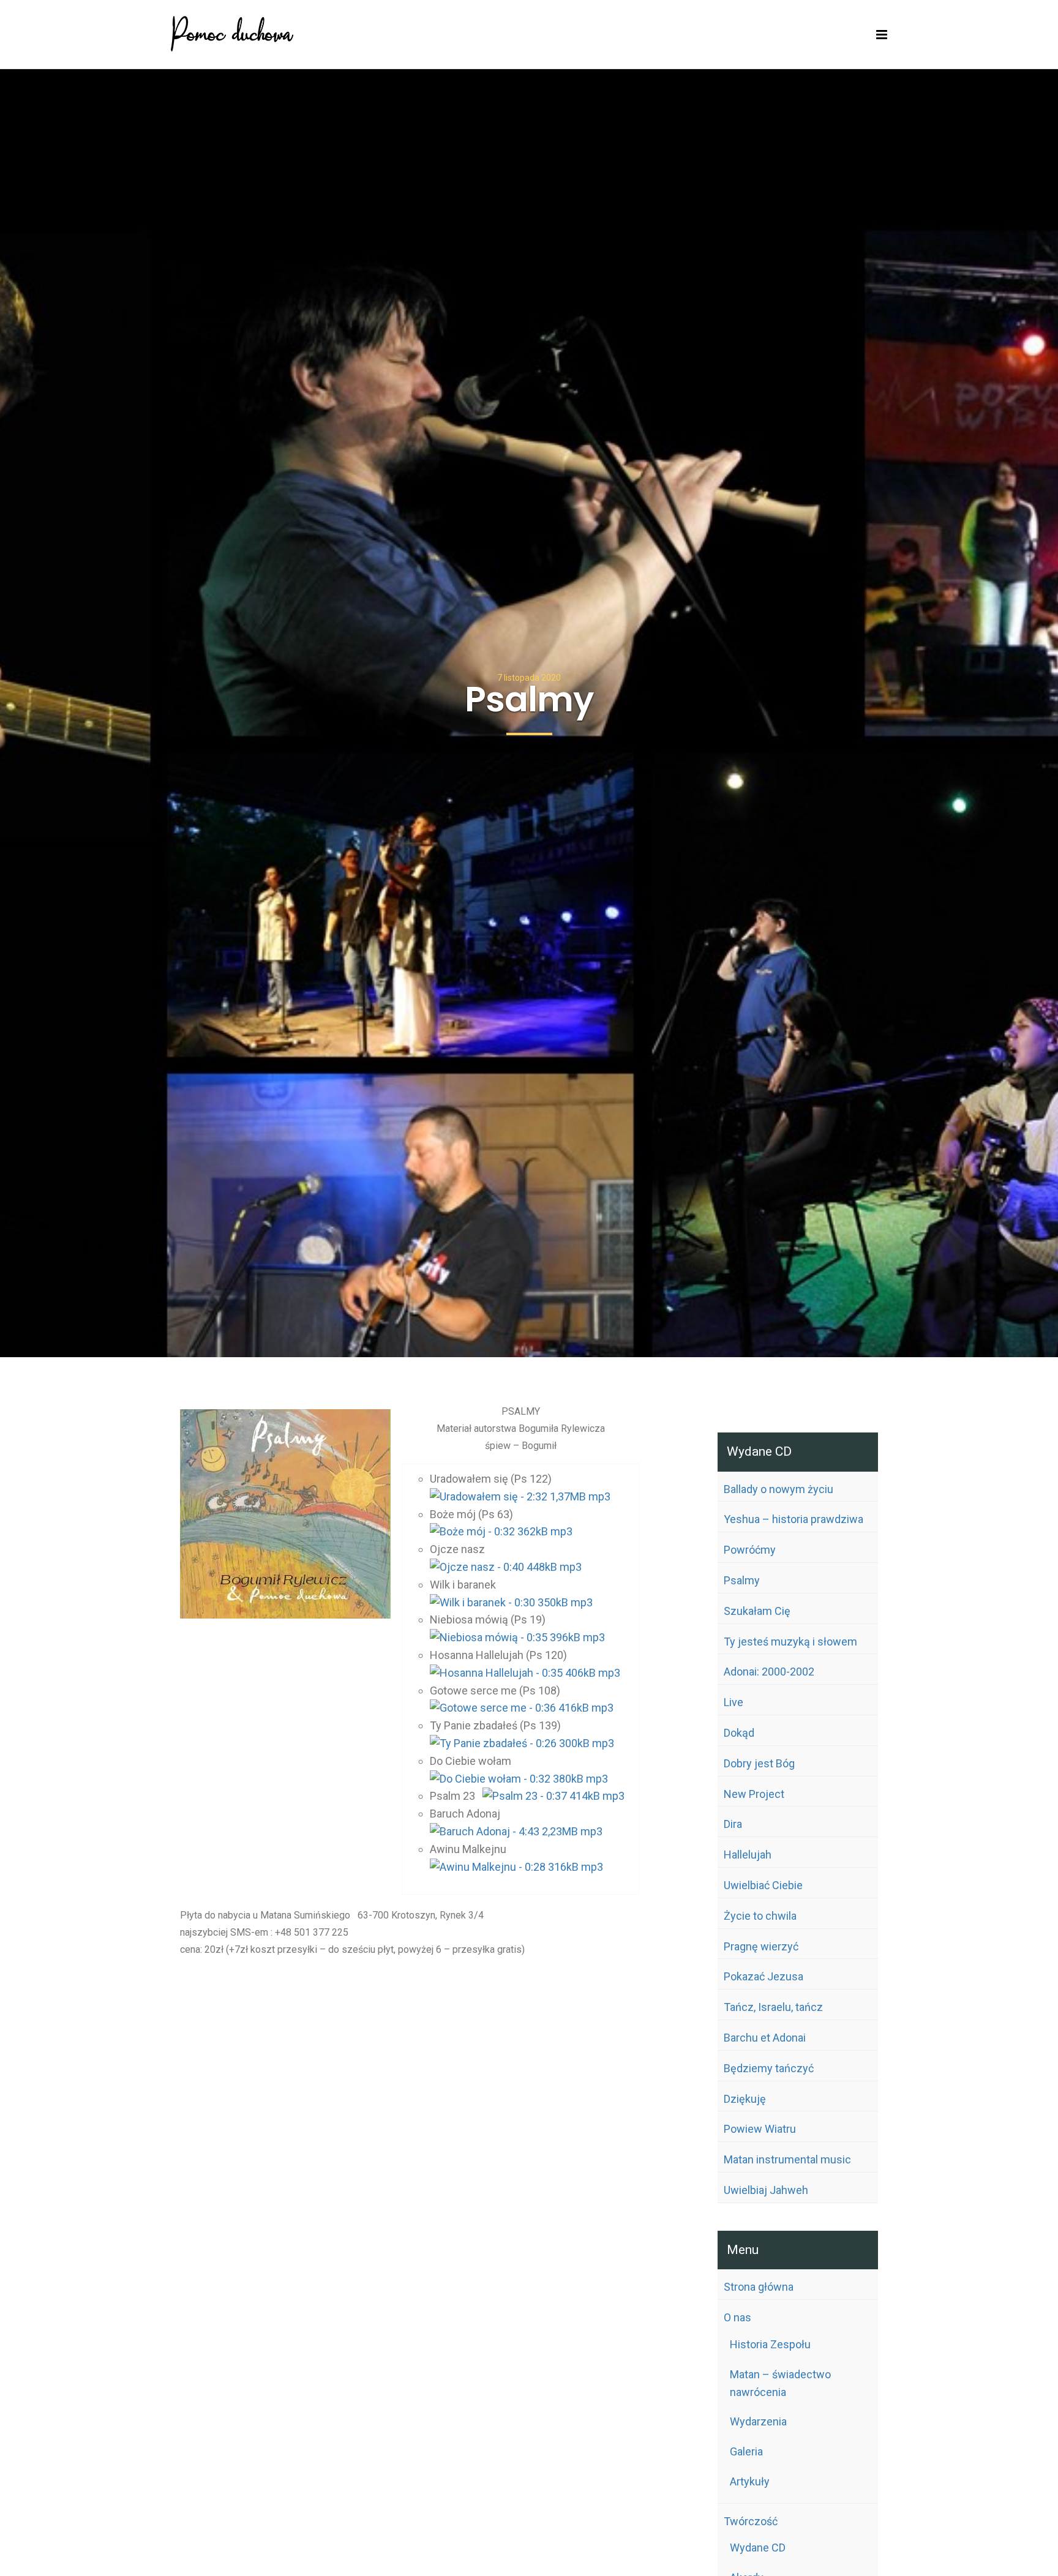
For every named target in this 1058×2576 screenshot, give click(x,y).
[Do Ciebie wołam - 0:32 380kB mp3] (519, 1779)
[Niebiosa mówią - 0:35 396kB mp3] (517, 1637)
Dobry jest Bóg (759, 1763)
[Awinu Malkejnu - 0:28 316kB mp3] (516, 1867)
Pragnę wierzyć (761, 1946)
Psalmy (742, 1580)
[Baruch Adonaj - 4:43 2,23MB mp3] (516, 1831)
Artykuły (750, 2481)
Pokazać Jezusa (763, 1976)
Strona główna (759, 2287)
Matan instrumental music (787, 2159)
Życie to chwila (760, 1916)
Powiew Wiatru (760, 2129)
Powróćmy (750, 1550)
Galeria (746, 2451)
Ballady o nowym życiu (778, 1489)
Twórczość (751, 2521)
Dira (733, 1824)
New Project (754, 1794)
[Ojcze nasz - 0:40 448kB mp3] (506, 1567)
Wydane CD (758, 2548)
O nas (737, 2317)
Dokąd (739, 1733)
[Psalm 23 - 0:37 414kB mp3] (553, 1796)
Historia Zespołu (770, 2344)
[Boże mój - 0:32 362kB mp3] (501, 1531)
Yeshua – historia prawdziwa (793, 1519)
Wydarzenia (758, 2421)
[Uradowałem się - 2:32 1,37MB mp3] (520, 1496)
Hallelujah (748, 1855)
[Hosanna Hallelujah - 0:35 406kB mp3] (525, 1673)
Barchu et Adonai (765, 2038)
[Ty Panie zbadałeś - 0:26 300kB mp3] (522, 1743)
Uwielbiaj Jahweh (766, 2190)
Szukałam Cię (757, 1611)
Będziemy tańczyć (769, 2068)
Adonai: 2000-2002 (769, 1672)
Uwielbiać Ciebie (763, 1885)
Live (733, 1702)
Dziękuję (745, 2099)
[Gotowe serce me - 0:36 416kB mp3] (522, 1708)
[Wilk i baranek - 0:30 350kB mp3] (511, 1602)
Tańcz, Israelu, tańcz (773, 2007)
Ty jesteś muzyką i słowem (790, 1642)
